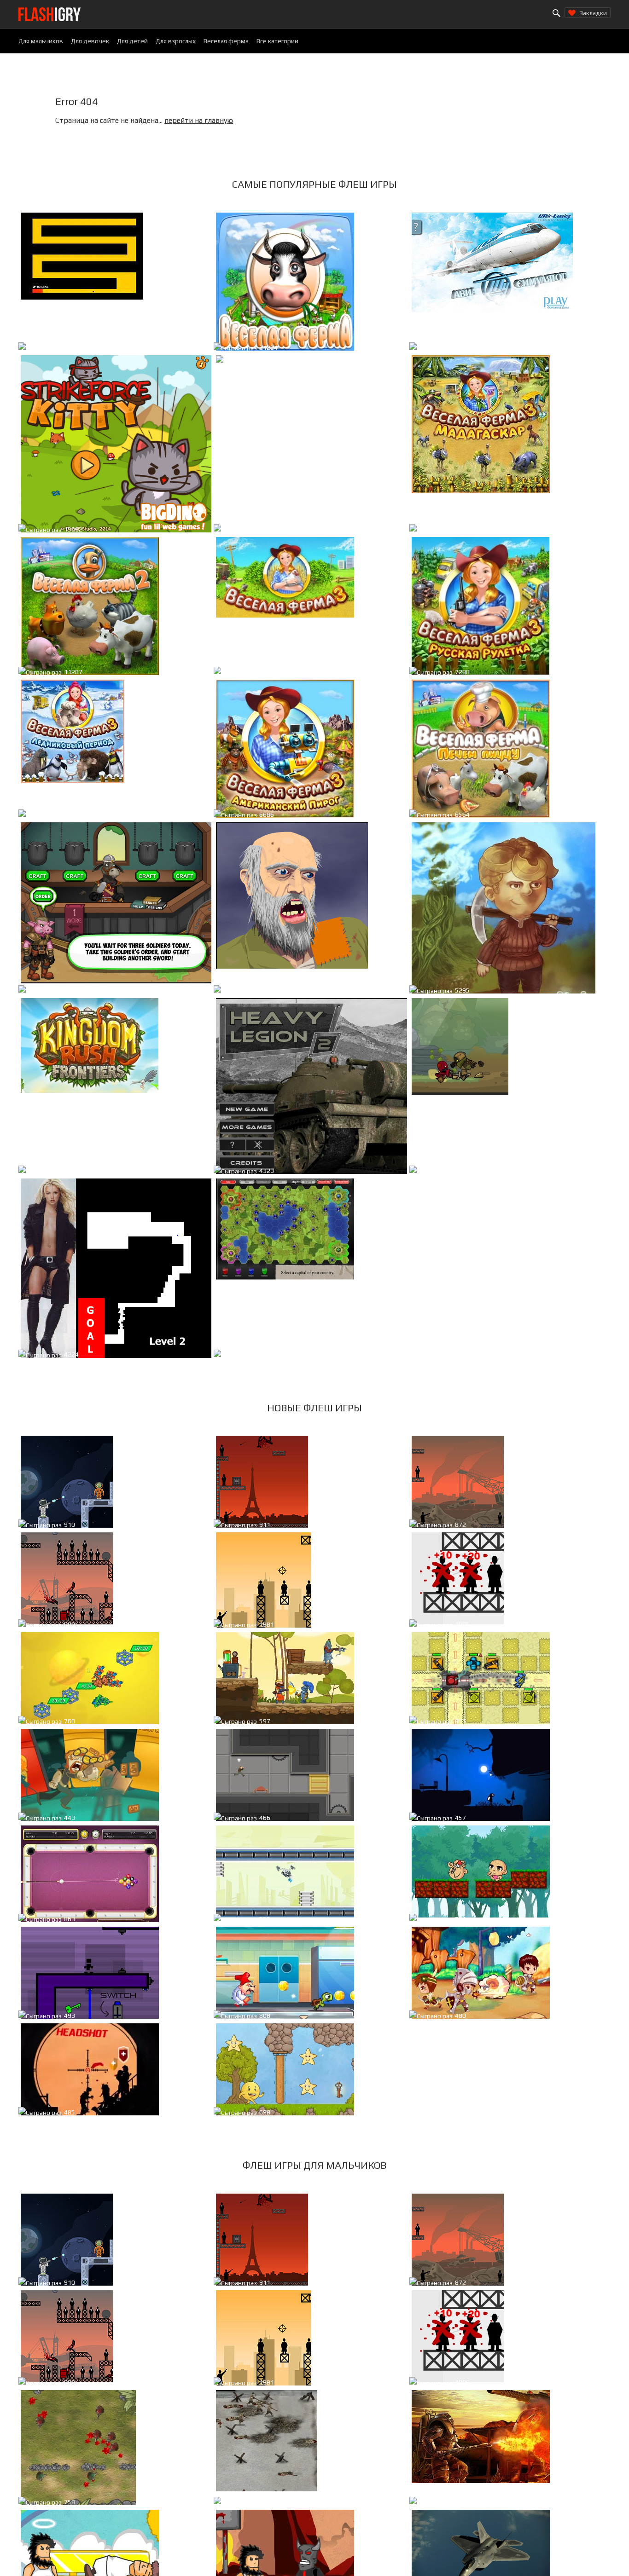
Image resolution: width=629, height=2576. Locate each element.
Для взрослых (176, 41)
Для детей (132, 41)
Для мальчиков (41, 41)
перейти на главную (199, 120)
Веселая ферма (226, 41)
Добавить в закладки (175, 349)
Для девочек (90, 41)
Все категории (277, 41)
